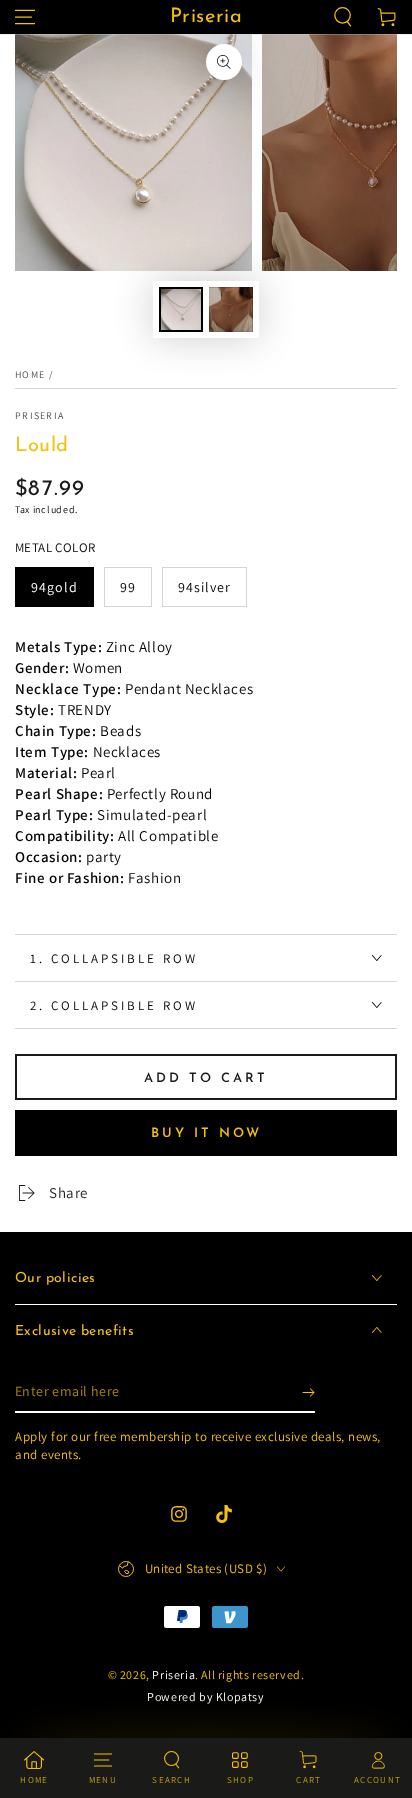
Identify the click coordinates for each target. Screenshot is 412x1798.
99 (128, 587)
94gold (54, 587)
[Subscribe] (308, 1393)
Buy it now (206, 1133)
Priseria (39, 415)
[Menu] (25, 17)
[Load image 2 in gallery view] (231, 309)
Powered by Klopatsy (205, 1696)
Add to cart (206, 1078)
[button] (343, 17)
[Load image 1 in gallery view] (181, 309)
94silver (204, 587)
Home (30, 374)
